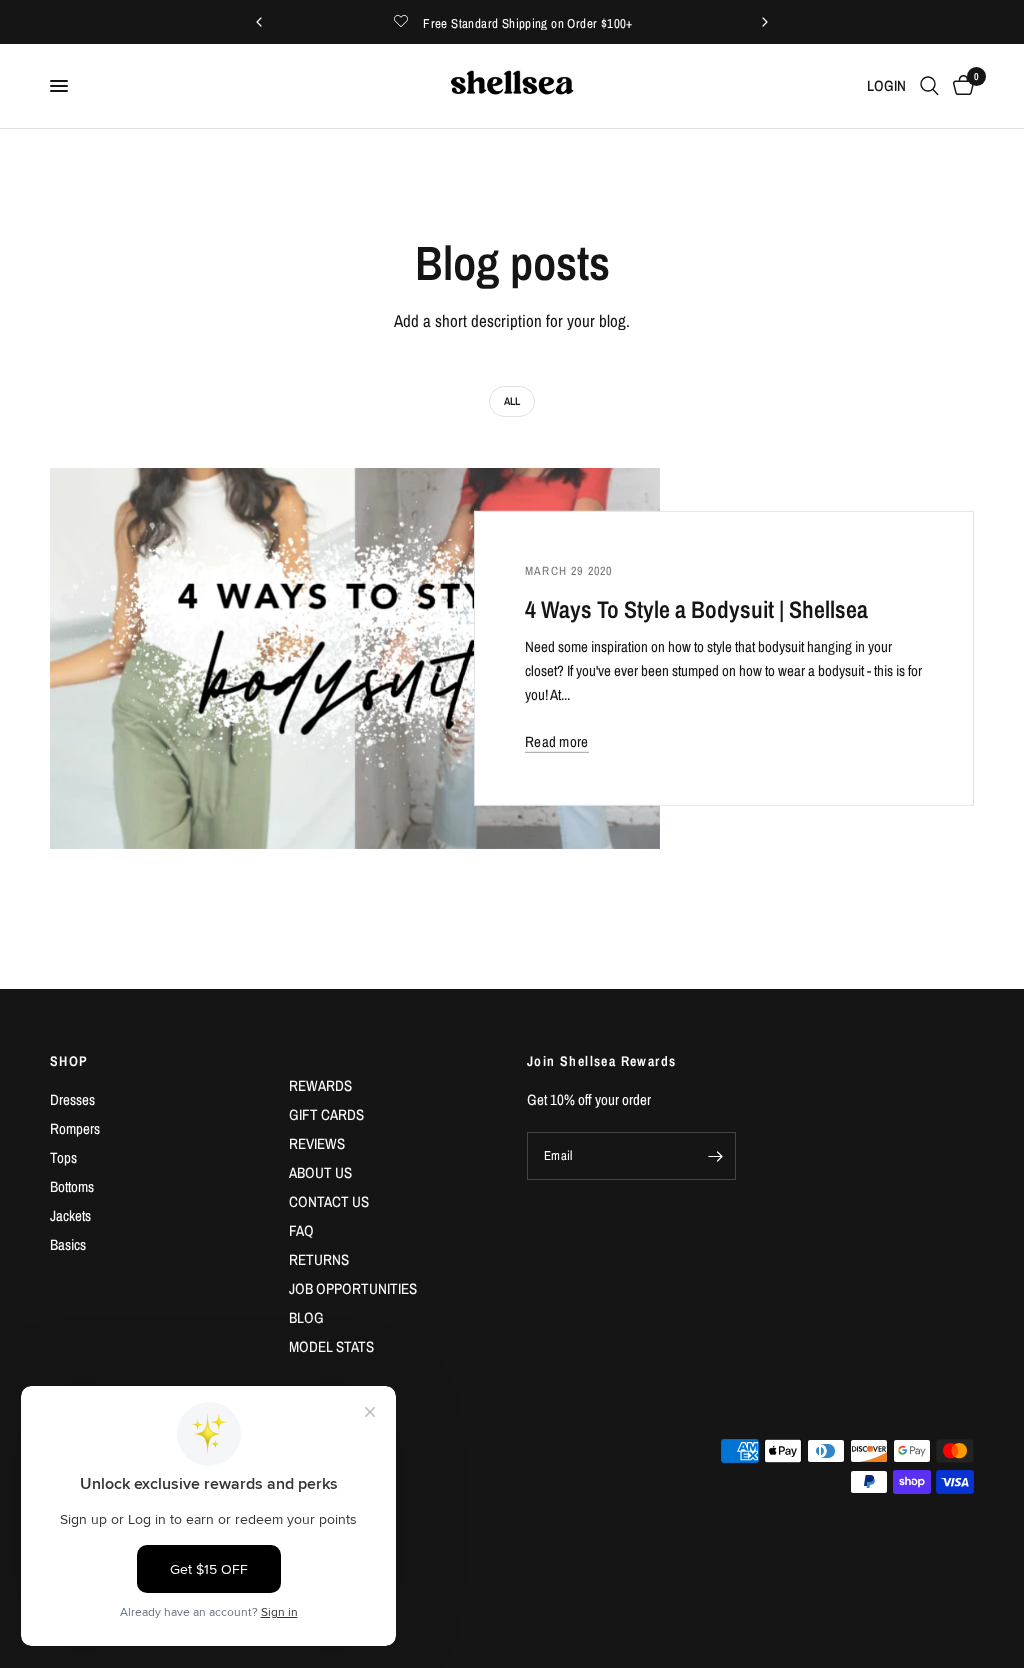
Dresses (72, 1099)
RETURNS (319, 1259)
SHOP (69, 1061)
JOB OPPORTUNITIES (353, 1288)
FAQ (301, 1230)
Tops (63, 1157)
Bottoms (72, 1186)
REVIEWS (317, 1143)
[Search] (929, 86)
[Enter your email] (716, 1156)
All (512, 401)
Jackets (70, 1215)
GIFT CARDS (326, 1114)
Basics (68, 1244)
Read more (557, 741)
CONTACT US (329, 1201)
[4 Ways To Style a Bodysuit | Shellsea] (355, 658)
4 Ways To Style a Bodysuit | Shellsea (696, 609)
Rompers (75, 1128)
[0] (960, 86)
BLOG (306, 1317)
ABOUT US (320, 1172)
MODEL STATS (331, 1346)
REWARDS (320, 1085)
